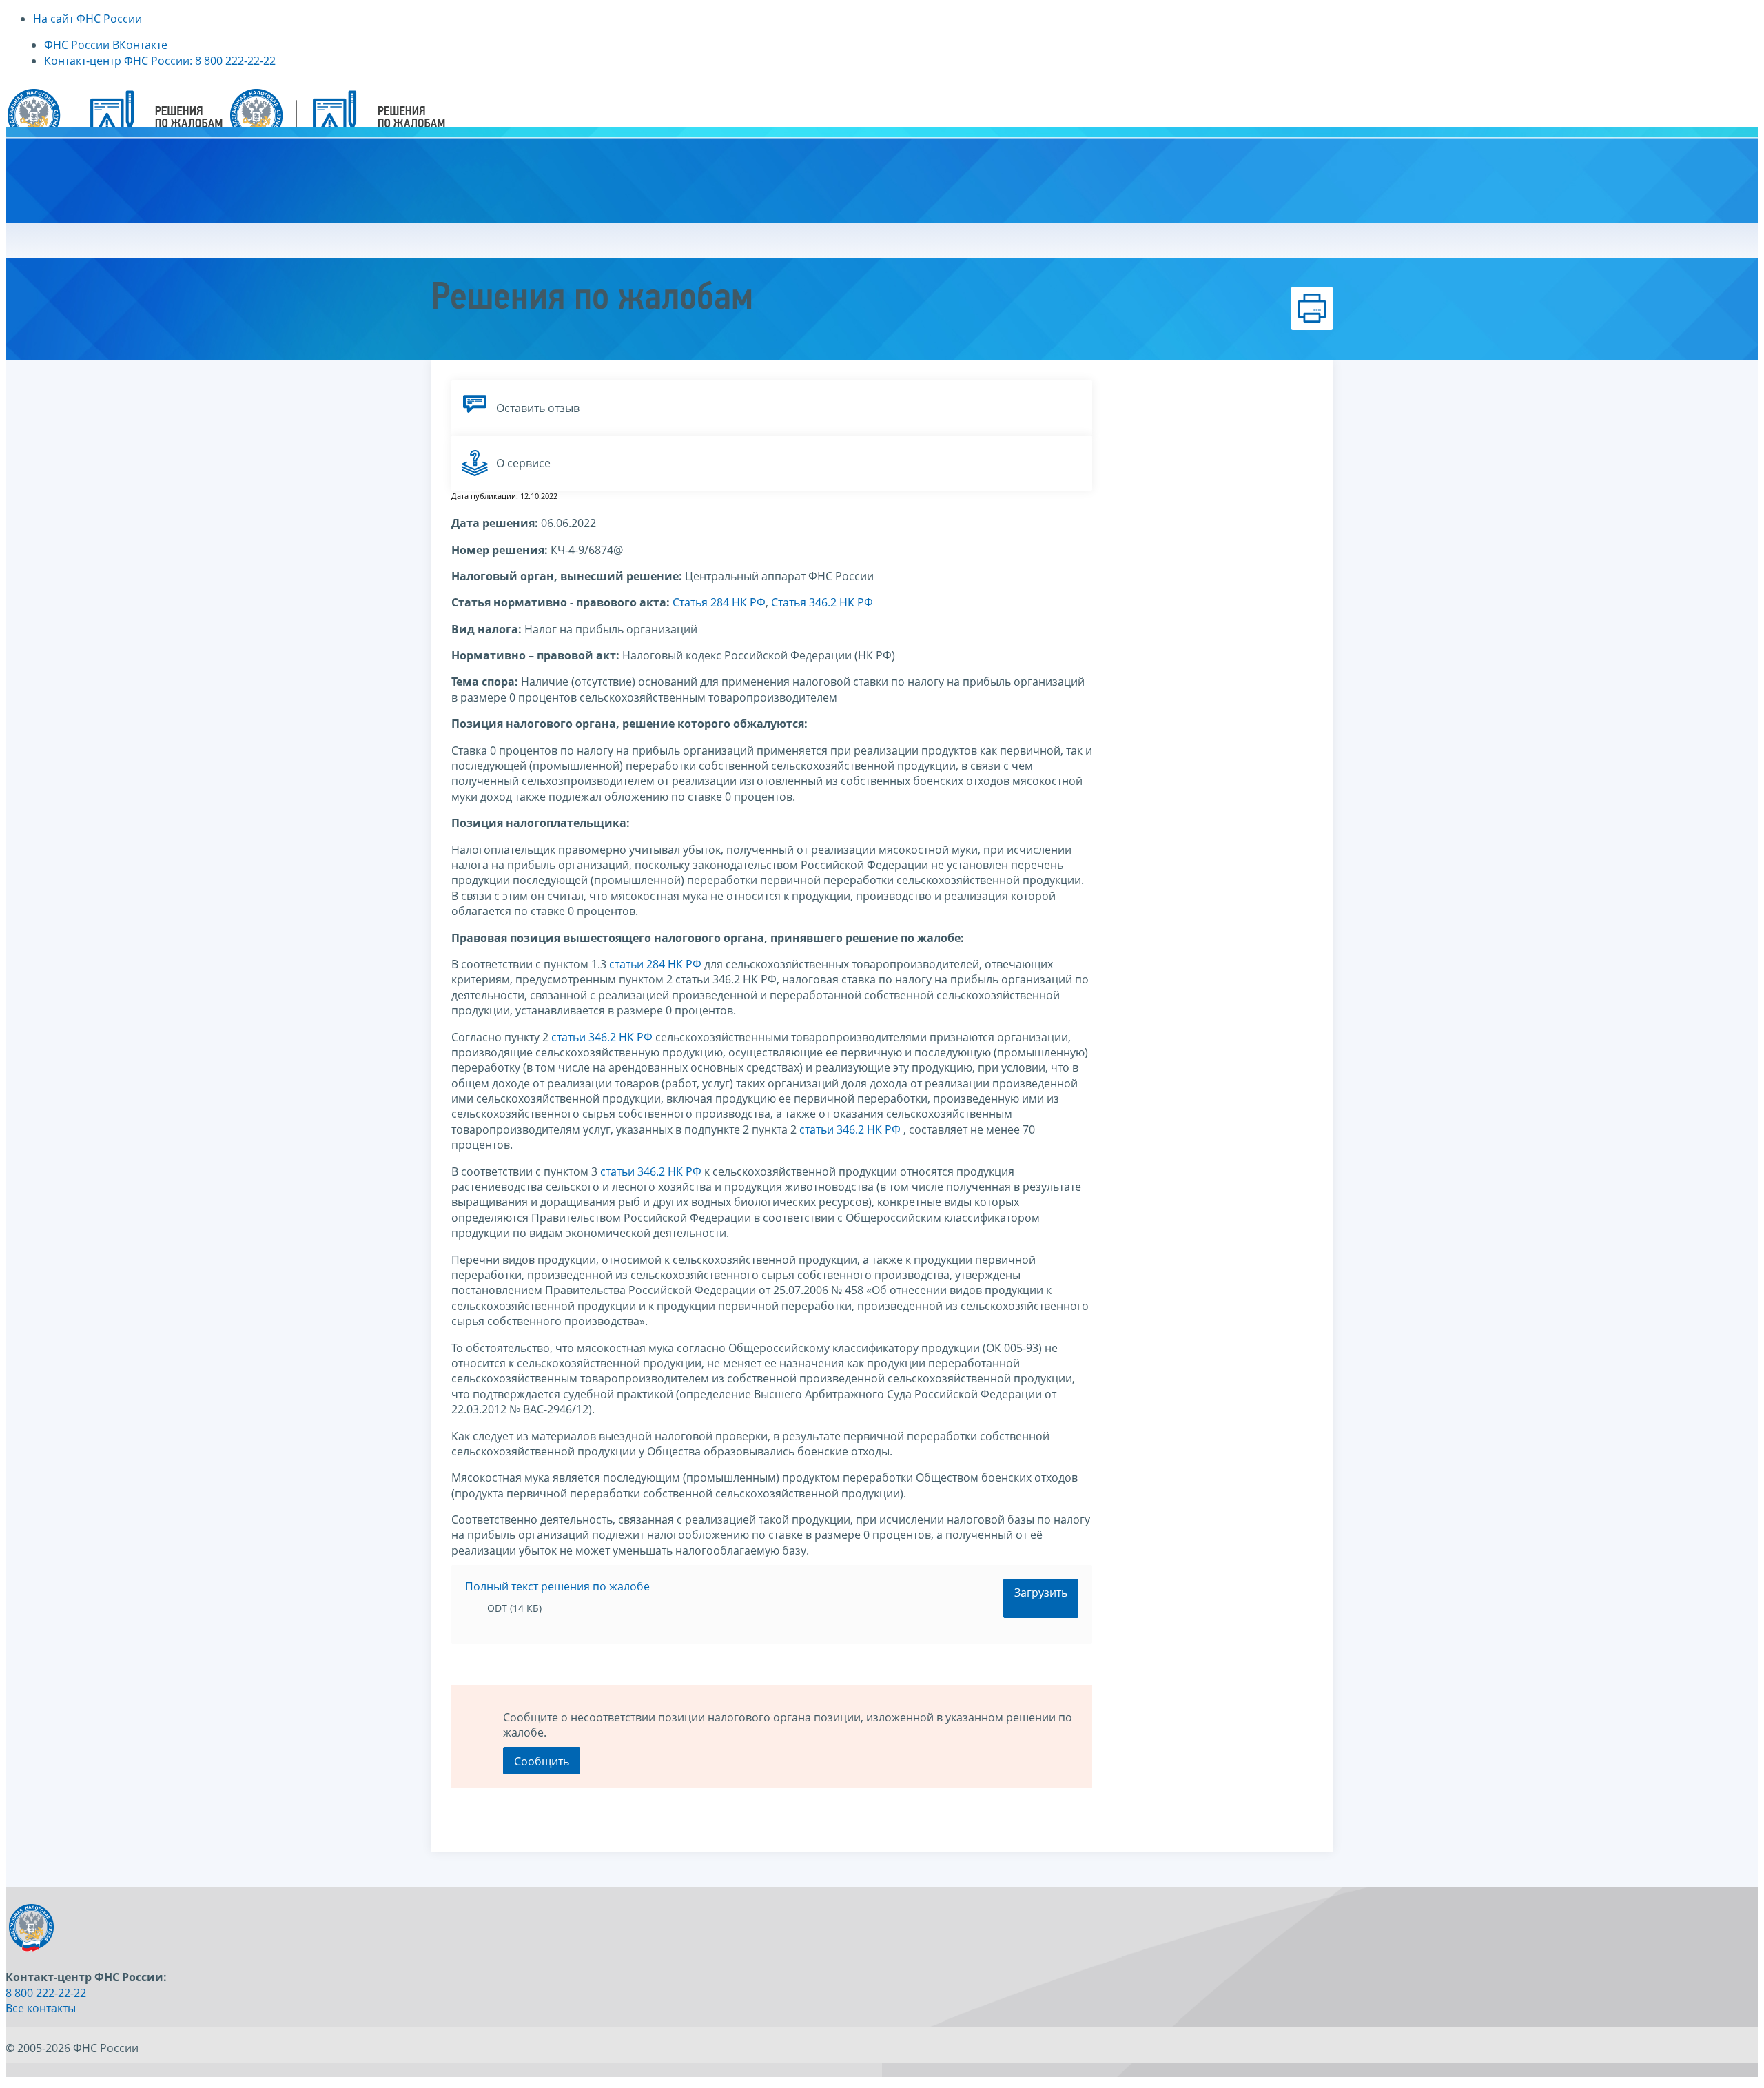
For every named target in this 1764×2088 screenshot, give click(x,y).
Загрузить (1041, 1593)
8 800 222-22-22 (46, 1993)
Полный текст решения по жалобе (557, 1586)
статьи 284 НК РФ (655, 964)
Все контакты (41, 2008)
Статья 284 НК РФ (719, 602)
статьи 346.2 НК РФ (602, 1037)
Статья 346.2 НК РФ (822, 602)
